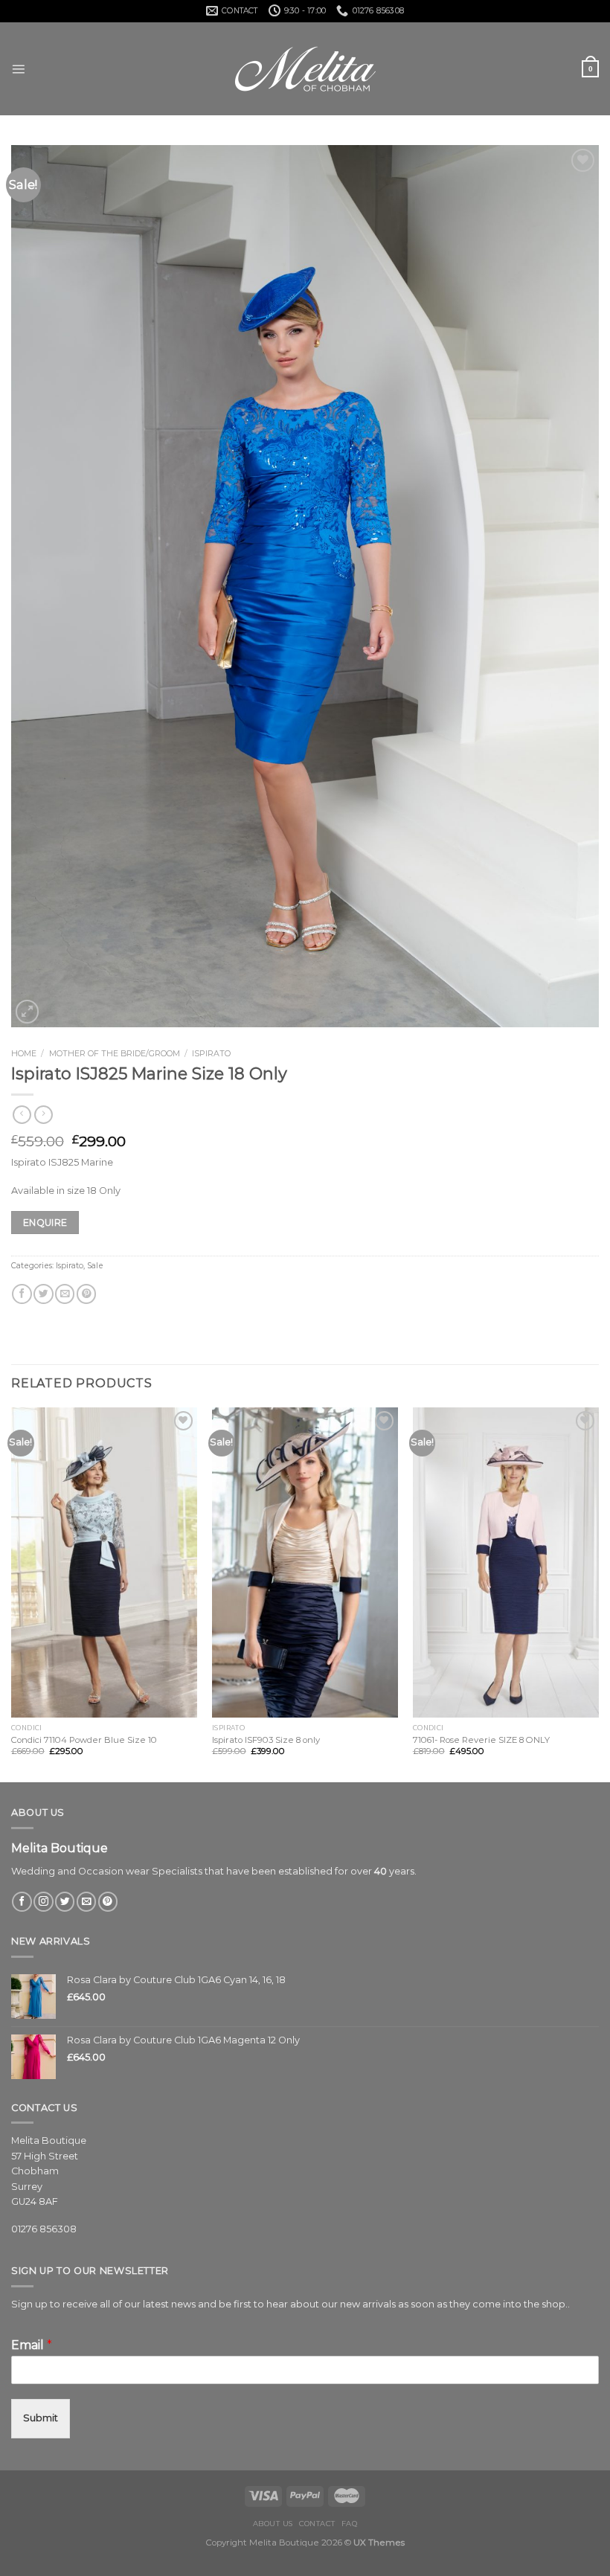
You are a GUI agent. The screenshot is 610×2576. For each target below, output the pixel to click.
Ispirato (211, 1053)
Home (24, 1053)
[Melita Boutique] (305, 69)
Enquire (45, 1223)
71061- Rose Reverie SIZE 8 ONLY (481, 1740)
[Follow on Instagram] (43, 1902)
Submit (41, 2418)
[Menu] (18, 69)
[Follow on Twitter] (65, 1902)
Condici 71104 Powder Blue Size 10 (84, 1740)
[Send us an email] (86, 1902)
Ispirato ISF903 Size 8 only (266, 1740)
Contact (317, 2524)
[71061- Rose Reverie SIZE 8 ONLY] (506, 1562)
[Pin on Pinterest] (86, 1294)
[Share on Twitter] (43, 1294)
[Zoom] (27, 1011)
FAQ (349, 2524)
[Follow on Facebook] (22, 1902)
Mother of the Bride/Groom (115, 1053)
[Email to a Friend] (65, 1294)
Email (32, 2345)
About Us (273, 2524)
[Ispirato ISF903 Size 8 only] (305, 1562)
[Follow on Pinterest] (108, 1902)
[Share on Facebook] (22, 1294)
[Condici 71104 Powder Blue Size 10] (104, 1562)
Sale (95, 1266)
